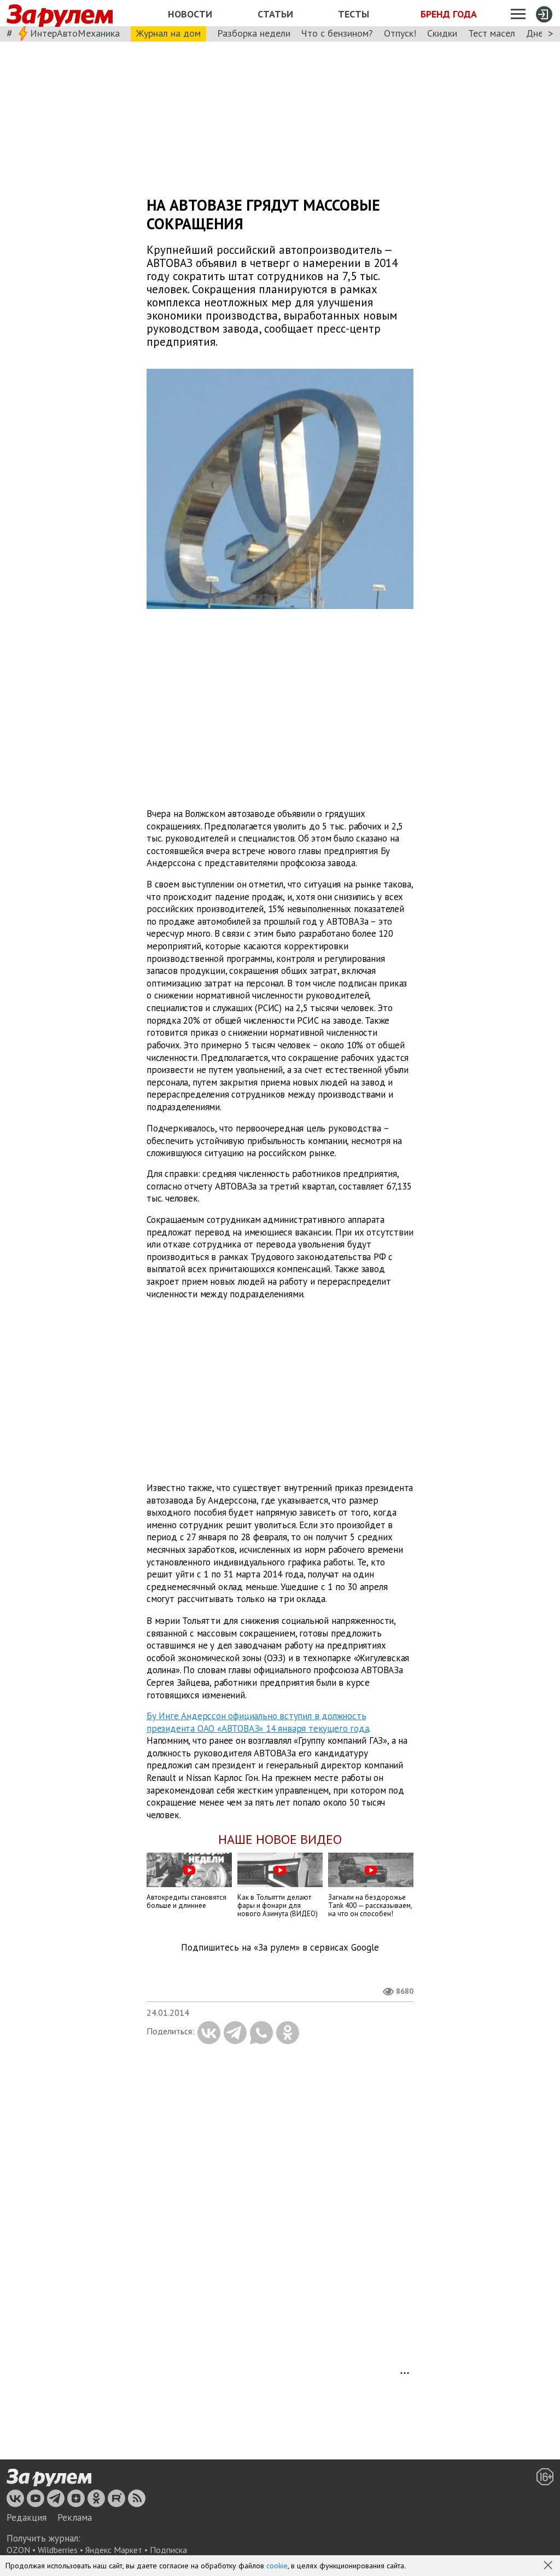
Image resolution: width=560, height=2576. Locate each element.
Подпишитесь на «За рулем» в (280, 1948)
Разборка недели (254, 33)
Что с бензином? (337, 33)
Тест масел (492, 33)
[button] (549, 2566)
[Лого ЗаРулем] (60, 13)
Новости (190, 14)
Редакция (27, 2517)
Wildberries (58, 2550)
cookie (277, 2566)
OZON (18, 2550)
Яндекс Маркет (114, 2550)
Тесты (354, 14)
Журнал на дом (168, 33)
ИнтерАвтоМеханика (75, 33)
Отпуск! (400, 33)
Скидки (442, 33)
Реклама (75, 2517)
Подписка (168, 2550)
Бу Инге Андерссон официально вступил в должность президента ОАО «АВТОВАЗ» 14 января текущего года (258, 1722)
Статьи (275, 14)
